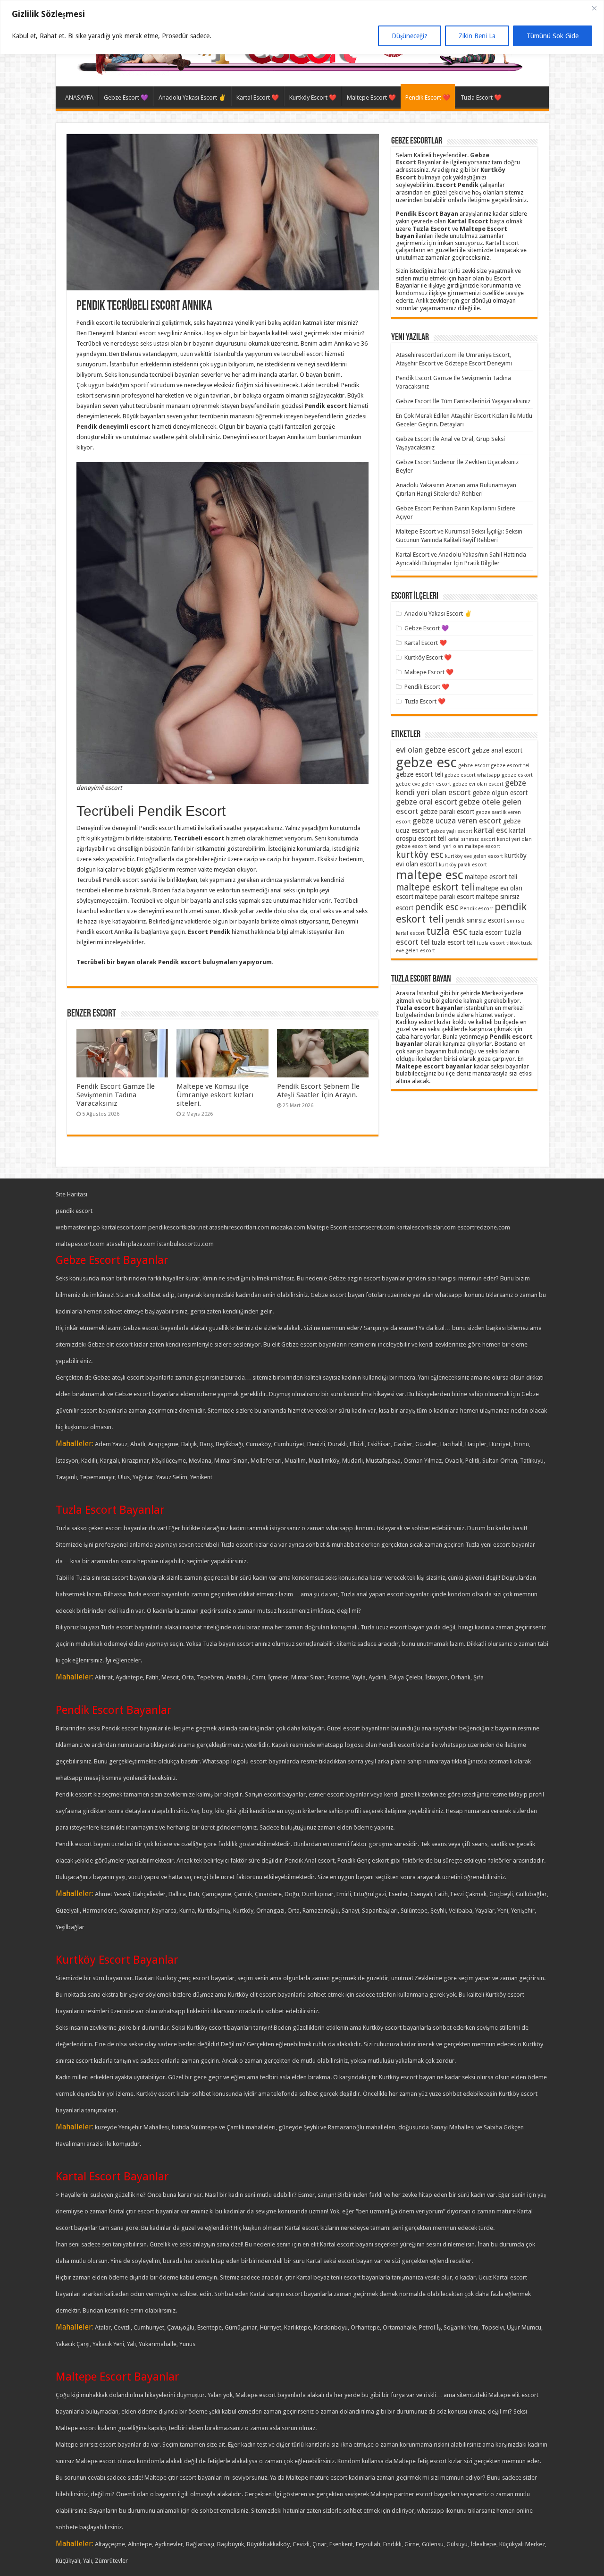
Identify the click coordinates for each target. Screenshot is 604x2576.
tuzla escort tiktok (498, 943)
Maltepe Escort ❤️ (371, 97)
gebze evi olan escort (478, 784)
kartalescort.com (124, 1227)
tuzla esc (447, 931)
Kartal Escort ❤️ (258, 97)
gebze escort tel (510, 766)
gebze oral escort (427, 802)
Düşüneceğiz (410, 36)
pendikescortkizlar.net (178, 1227)
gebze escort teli (419, 774)
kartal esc (491, 830)
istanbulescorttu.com (185, 1244)
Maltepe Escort (327, 1227)
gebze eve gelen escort (424, 784)
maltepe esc (430, 875)
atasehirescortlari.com (239, 1227)
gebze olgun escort (500, 793)
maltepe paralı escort (445, 897)
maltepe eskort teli (435, 887)
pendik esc (437, 907)
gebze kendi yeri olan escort (461, 788)
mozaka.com (288, 1227)
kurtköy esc (420, 855)
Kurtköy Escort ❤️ (313, 97)
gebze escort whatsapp (472, 775)
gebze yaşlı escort (451, 831)
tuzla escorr (486, 932)
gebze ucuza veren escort (457, 821)
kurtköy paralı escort (463, 865)
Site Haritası (71, 1194)
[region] (302, 27)
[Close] (594, 8)
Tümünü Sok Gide (553, 36)
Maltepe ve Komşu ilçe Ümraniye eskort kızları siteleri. (215, 1095)
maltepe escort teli (491, 877)
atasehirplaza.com (131, 1244)
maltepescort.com (80, 1244)
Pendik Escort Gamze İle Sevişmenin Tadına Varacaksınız (116, 1095)
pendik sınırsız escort (475, 920)
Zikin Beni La (477, 36)
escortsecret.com (372, 1227)
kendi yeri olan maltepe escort (464, 846)
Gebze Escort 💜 (126, 97)
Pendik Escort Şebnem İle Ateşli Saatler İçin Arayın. (318, 1091)
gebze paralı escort (447, 812)
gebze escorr (474, 766)
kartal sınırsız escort (471, 839)
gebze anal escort (497, 750)
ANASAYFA (79, 97)
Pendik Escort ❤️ (428, 97)
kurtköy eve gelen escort (474, 856)
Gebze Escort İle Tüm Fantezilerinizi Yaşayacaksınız (463, 401)
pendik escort (74, 1211)
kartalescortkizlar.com (426, 1227)
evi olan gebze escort (433, 750)
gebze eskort (517, 775)
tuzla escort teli (453, 942)
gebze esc (426, 763)
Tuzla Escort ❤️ (481, 97)
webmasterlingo (78, 1227)
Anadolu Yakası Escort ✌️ (192, 97)
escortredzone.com (484, 1227)
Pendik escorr (477, 909)
